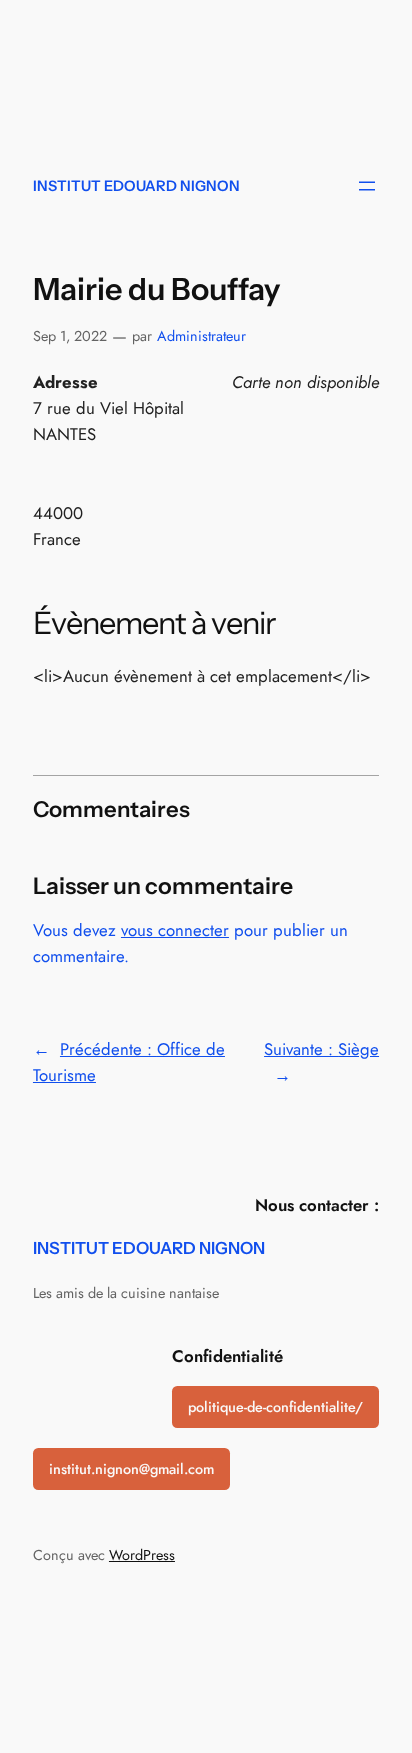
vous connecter (175, 930)
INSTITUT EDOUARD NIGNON (136, 186)
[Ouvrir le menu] (367, 186)
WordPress (142, 1555)
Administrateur (201, 336)
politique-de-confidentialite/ (275, 1407)
